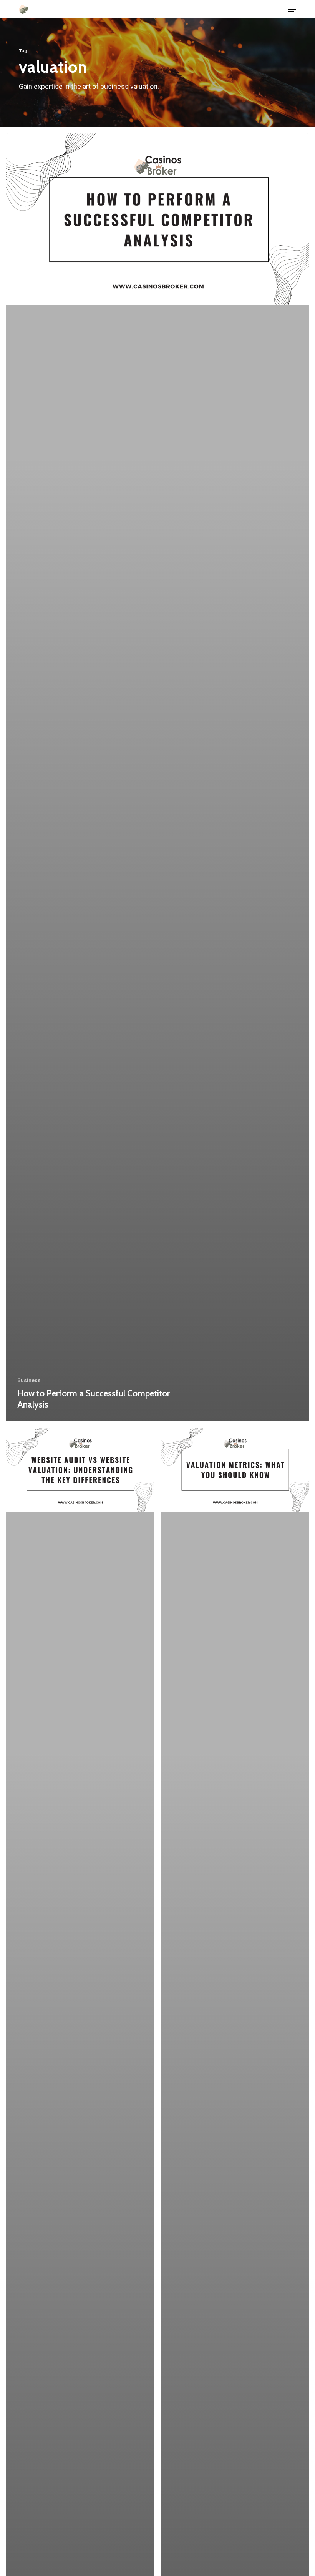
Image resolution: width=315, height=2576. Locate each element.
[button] (292, 9)
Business (29, 1380)
